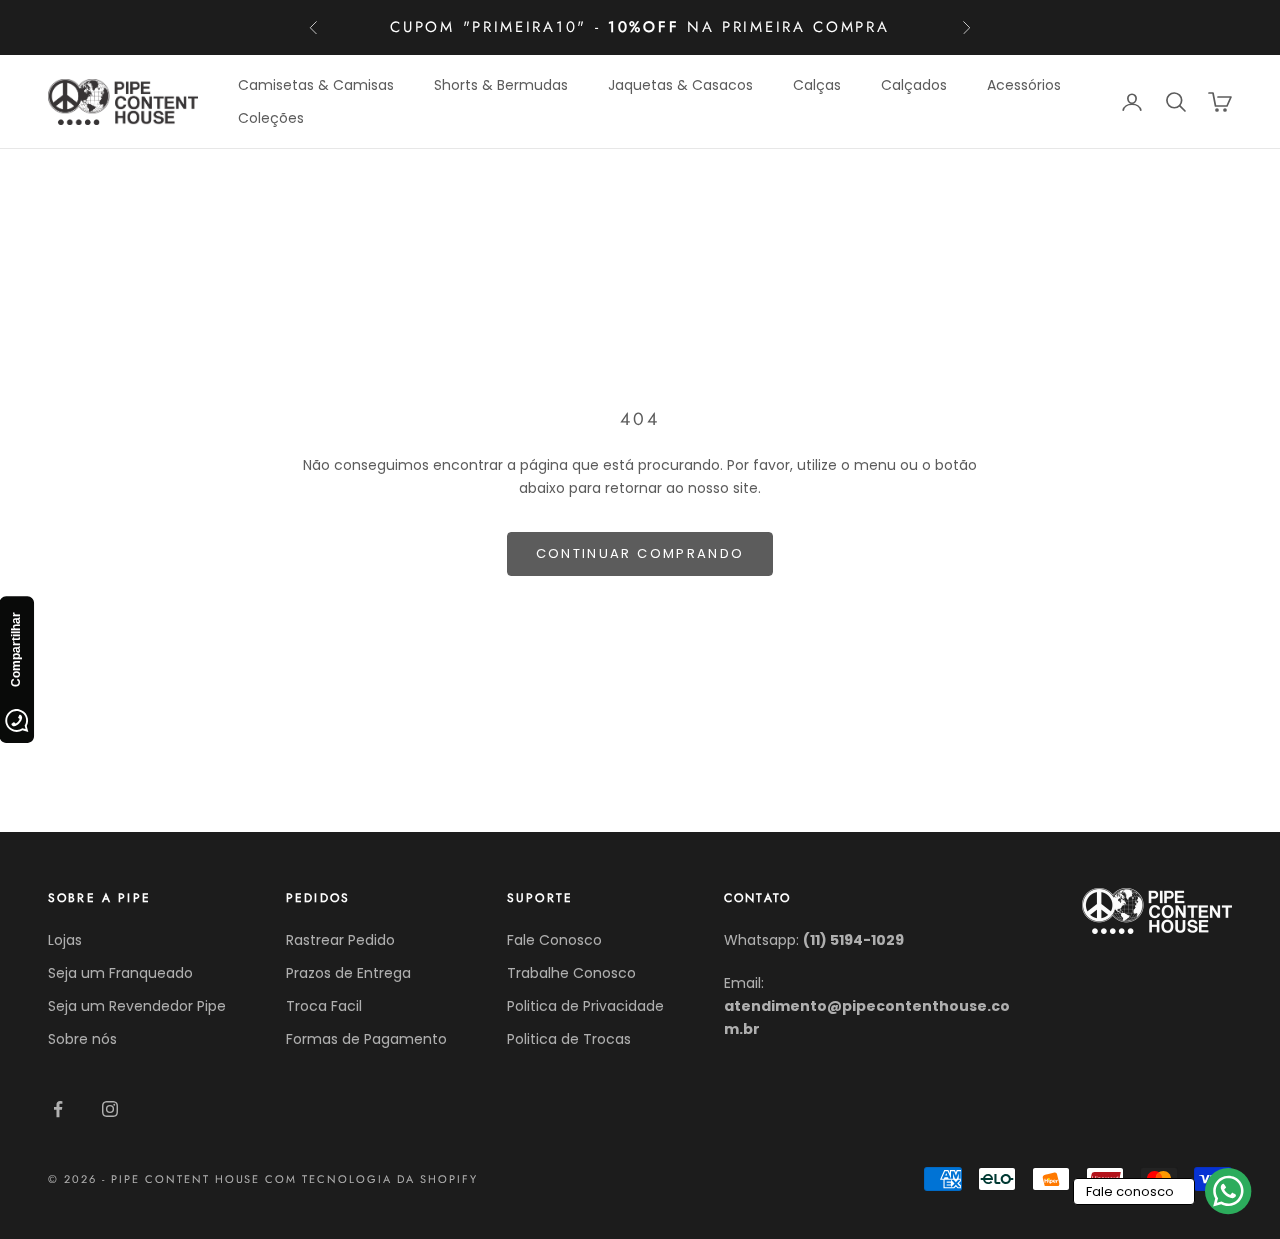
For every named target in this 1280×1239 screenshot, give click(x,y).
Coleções (271, 118)
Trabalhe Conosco (571, 973)
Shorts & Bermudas (501, 85)
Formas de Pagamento (366, 1039)
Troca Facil (324, 1006)
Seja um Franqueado (120, 973)
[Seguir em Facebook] (58, 1109)
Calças (817, 85)
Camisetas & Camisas (316, 85)
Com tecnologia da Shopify (371, 1179)
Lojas (65, 940)
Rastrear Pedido (340, 940)
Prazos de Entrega (348, 973)
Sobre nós (82, 1039)
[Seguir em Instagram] (110, 1109)
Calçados (914, 85)
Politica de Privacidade (585, 1006)
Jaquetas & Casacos (680, 85)
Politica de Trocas (569, 1039)
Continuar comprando (640, 553)
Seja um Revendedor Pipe (137, 1006)
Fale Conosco (554, 940)
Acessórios (1024, 85)
